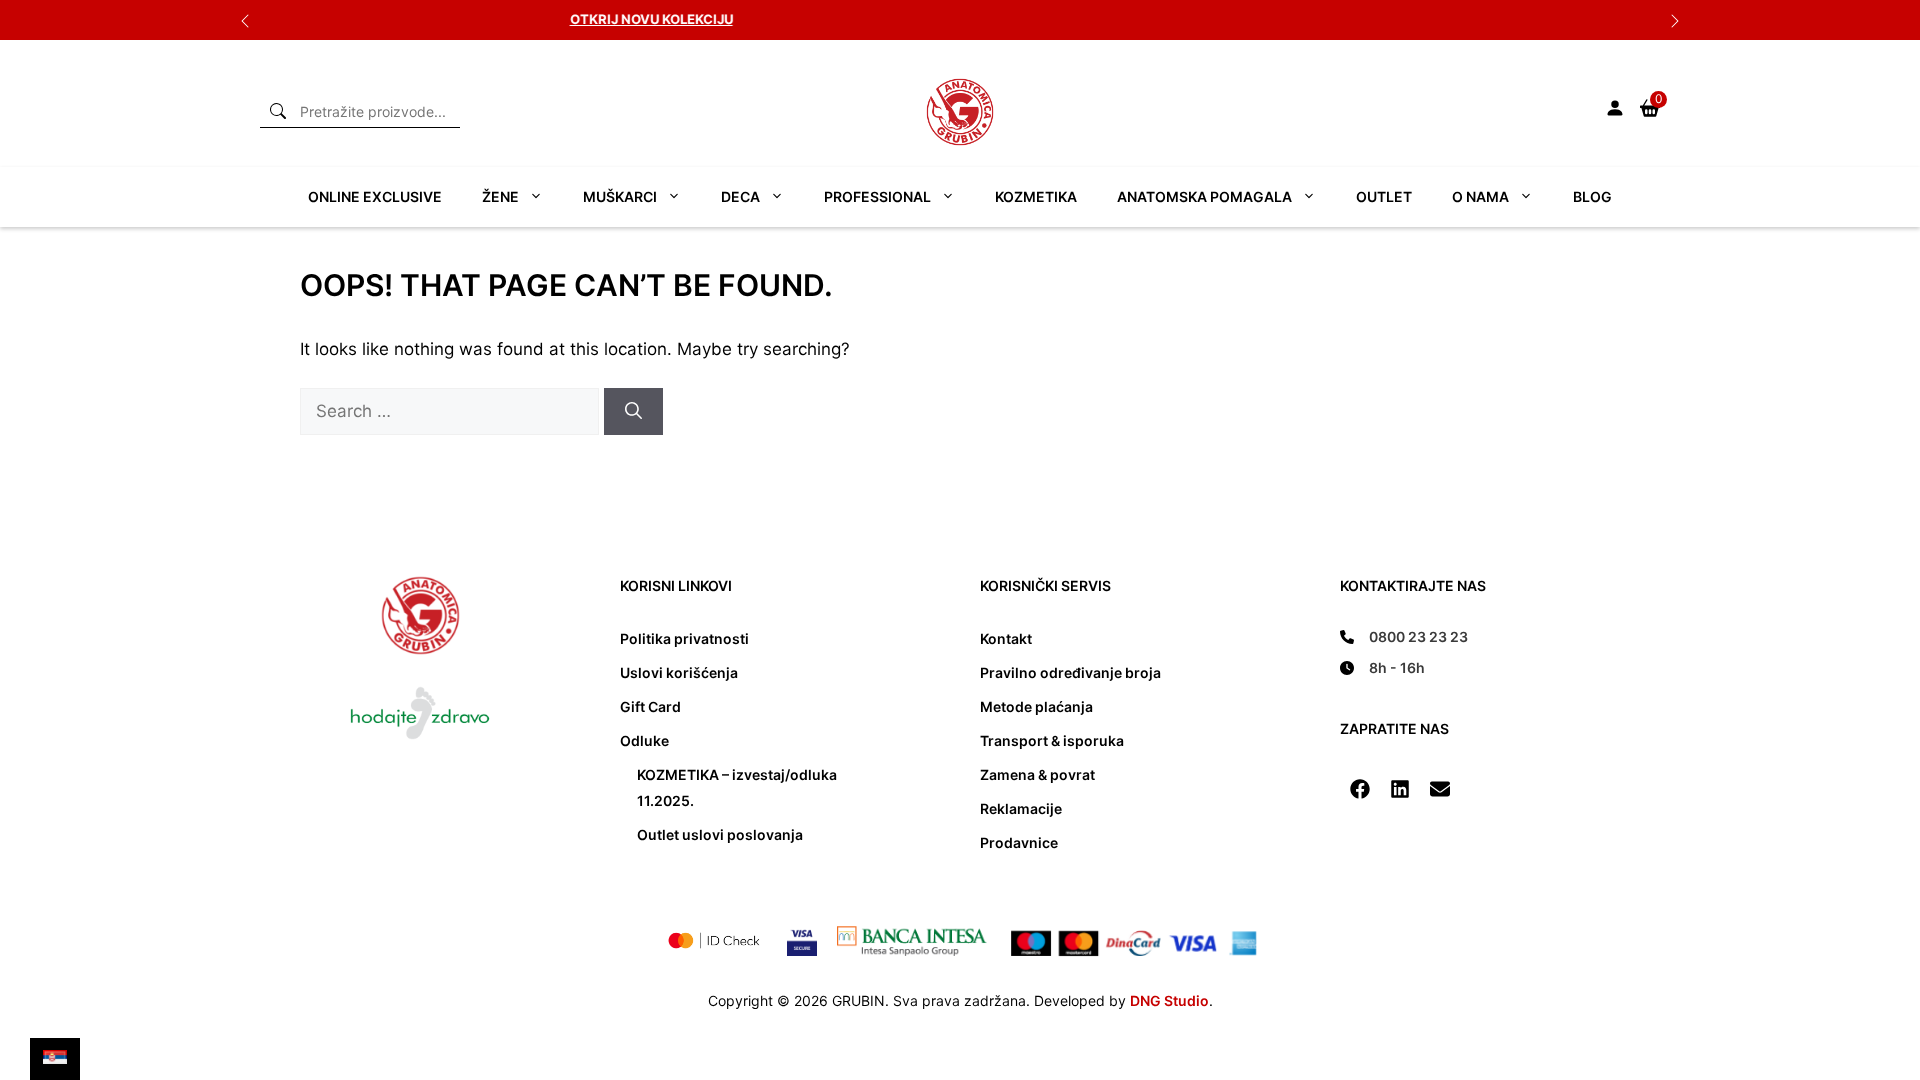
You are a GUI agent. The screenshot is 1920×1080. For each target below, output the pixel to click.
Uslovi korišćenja (679, 672)
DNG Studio (1169, 1000)
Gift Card (650, 706)
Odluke (644, 740)
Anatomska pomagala (1204, 196)
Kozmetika (1036, 196)
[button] (1360, 789)
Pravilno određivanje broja (1070, 672)
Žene (500, 196)
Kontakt (1006, 638)
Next (1675, 20)
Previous (245, 20)
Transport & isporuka (1052, 740)
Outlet (1384, 196)
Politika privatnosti (684, 638)
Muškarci (620, 196)
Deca (740, 196)
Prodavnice (1019, 842)
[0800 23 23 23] (1404, 636)
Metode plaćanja (1036, 706)
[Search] (633, 412)
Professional (877, 196)
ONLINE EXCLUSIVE (375, 196)
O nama (1480, 196)
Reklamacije (1021, 808)
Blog (1592, 196)
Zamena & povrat (1037, 774)
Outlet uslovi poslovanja (720, 834)
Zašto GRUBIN (1061, 19)
